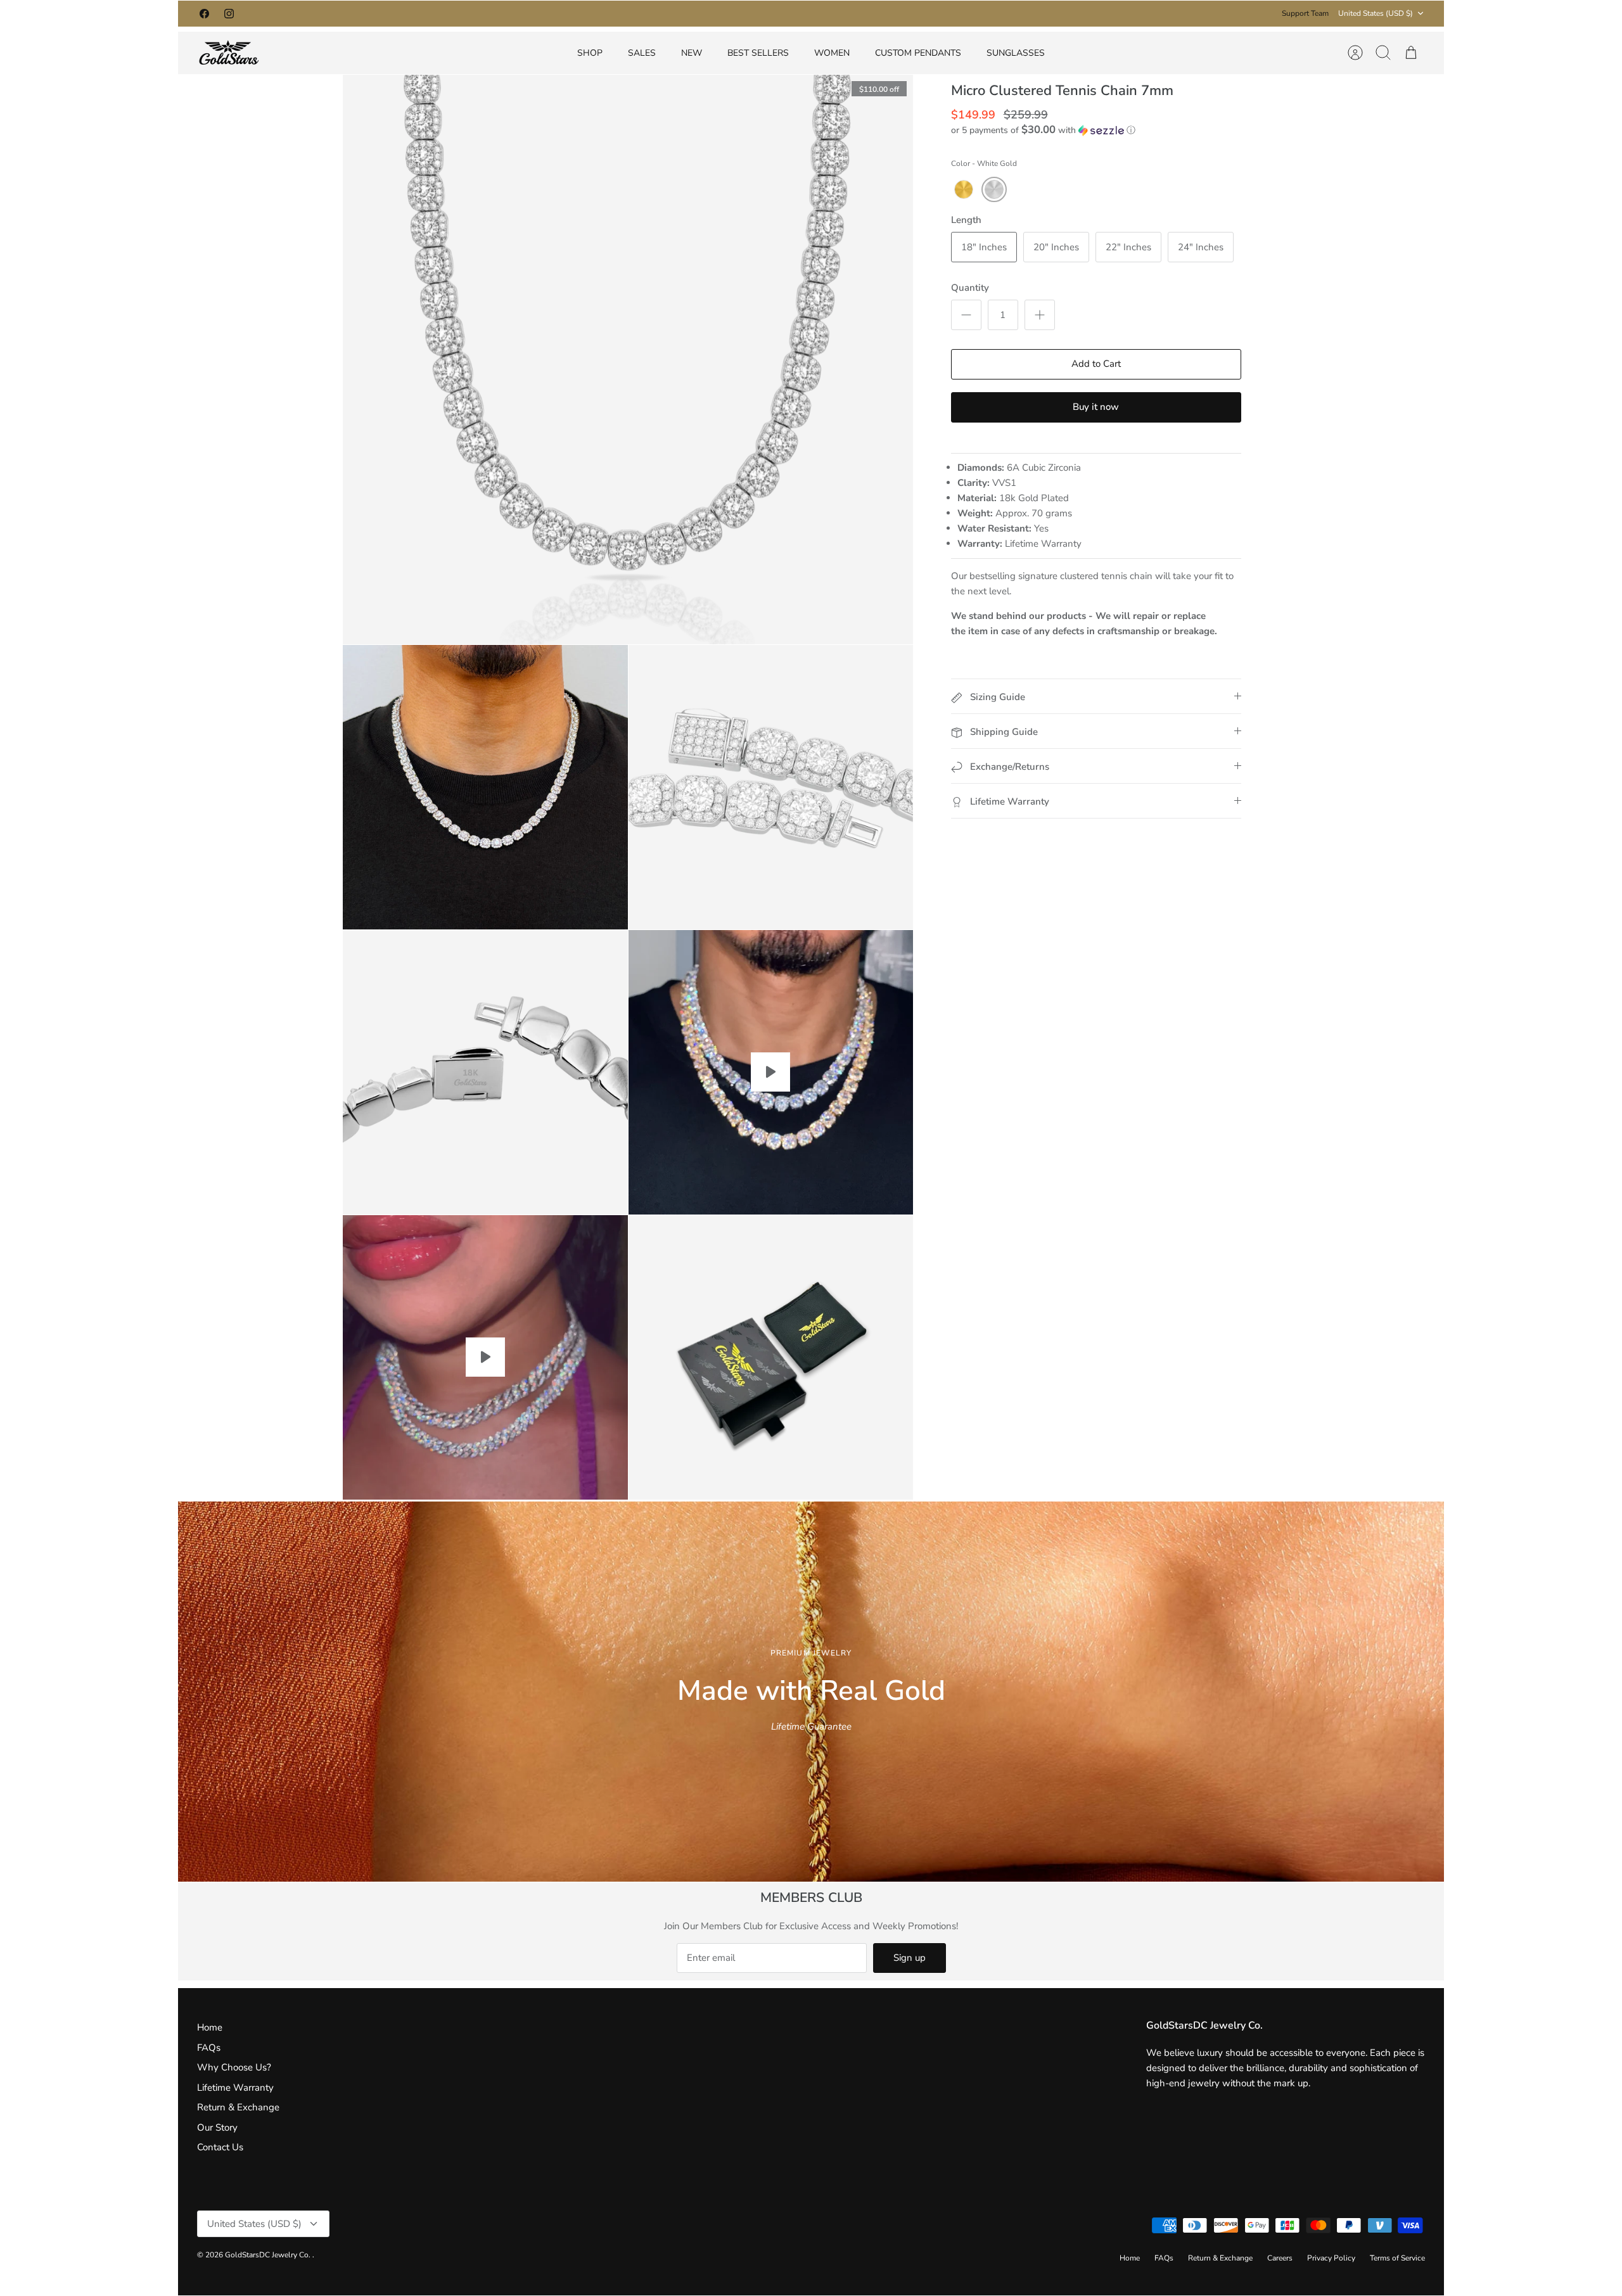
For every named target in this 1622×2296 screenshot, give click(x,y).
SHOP (590, 53)
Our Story (217, 2127)
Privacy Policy (1331, 2258)
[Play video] (770, 1072)
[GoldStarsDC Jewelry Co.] (229, 53)
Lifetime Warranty (235, 2088)
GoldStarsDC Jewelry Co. (269, 2255)
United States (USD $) (1376, 13)
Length (966, 220)
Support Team (1305, 13)
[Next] (993, 13)
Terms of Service (1397, 2258)
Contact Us (220, 2147)
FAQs (209, 2048)
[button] (1043, 130)
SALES (642, 53)
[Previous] (629, 13)
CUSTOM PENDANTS (918, 53)
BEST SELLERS (758, 53)
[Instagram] (229, 14)
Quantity (970, 288)
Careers (1280, 2258)
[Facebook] (204, 14)
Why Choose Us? (234, 2067)
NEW (692, 53)
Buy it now (1096, 407)
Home (210, 2027)
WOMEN (832, 53)
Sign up (910, 1958)
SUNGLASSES (1016, 53)
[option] (811, 1692)
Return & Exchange (238, 2107)
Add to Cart (1096, 364)
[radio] (964, 189)
